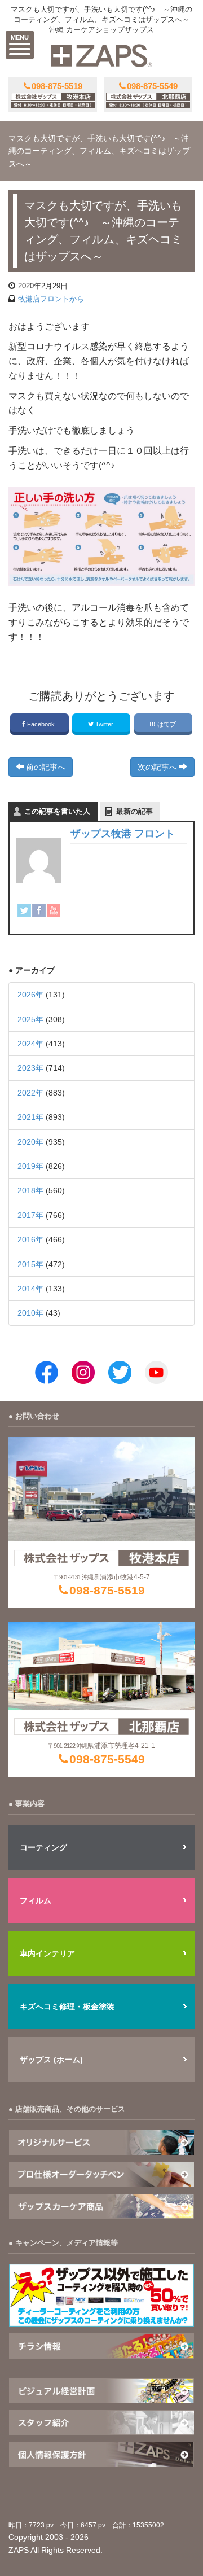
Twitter (104, 724)
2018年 (30, 1190)
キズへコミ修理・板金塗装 (67, 2007)
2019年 (30, 1166)
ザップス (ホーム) (51, 2060)
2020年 (30, 1142)
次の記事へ (158, 767)
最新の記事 (134, 811)
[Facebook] (39, 910)
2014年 (30, 1289)
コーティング (43, 1847)
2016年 (30, 1239)
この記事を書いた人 (57, 811)
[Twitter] (24, 910)
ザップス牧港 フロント (123, 834)
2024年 (30, 1044)
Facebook (41, 724)
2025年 (30, 1019)
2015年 (30, 1264)
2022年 (30, 1093)
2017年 (30, 1215)
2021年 (30, 1117)
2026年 (30, 995)
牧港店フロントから (51, 299)
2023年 (30, 1068)
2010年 (30, 1313)
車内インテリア (47, 1953)
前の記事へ (45, 767)
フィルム (36, 1900)
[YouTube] (54, 910)
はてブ (167, 724)
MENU (20, 37)
